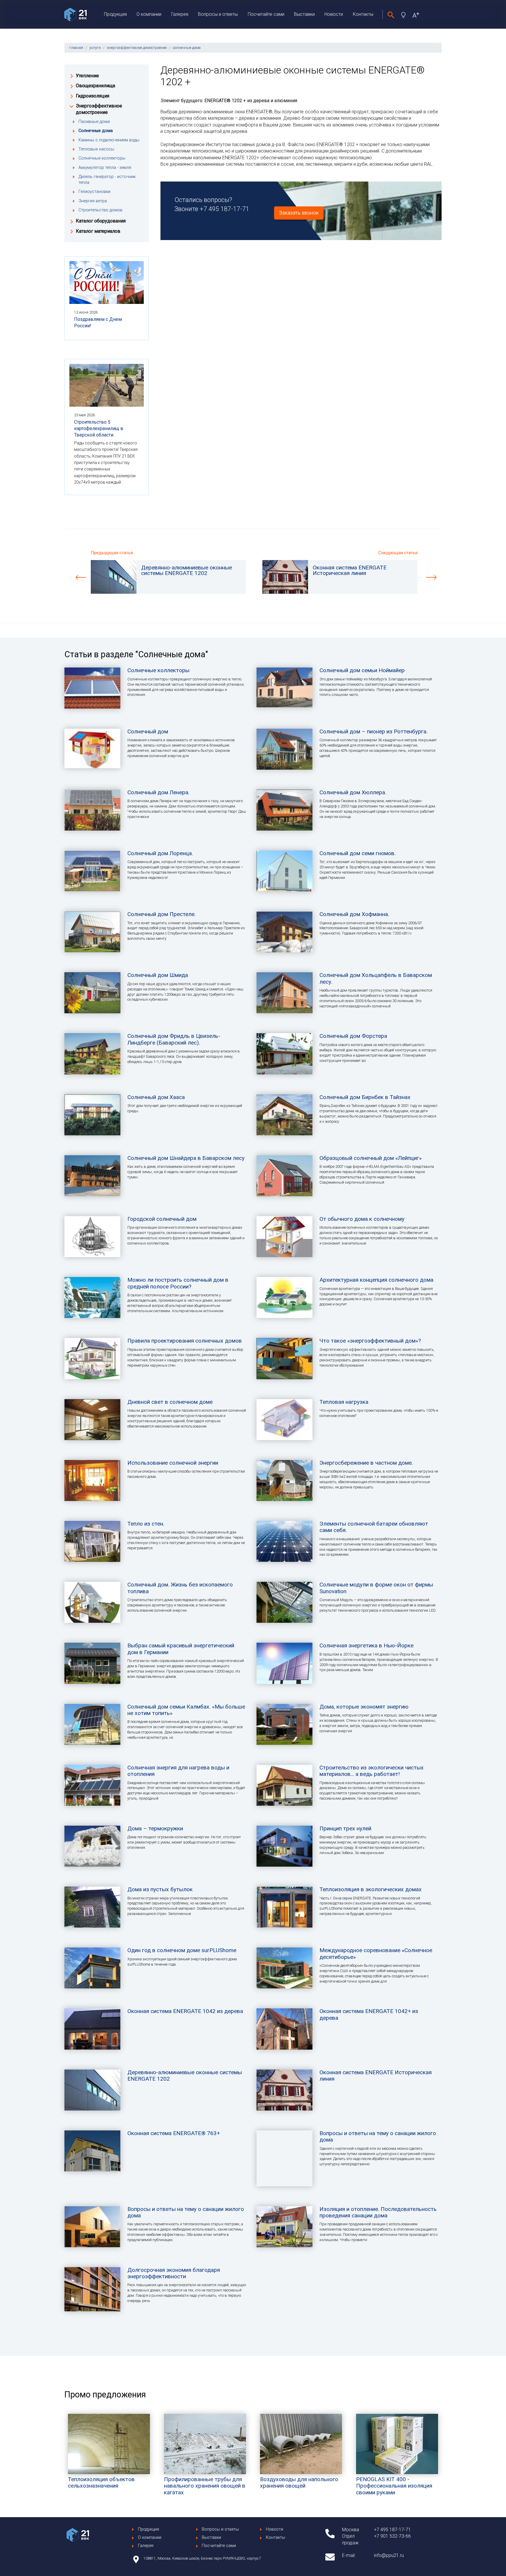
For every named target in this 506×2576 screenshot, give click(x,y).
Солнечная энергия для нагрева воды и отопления (178, 1771)
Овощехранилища (95, 86)
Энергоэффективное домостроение (99, 109)
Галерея (180, 14)
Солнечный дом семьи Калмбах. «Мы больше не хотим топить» (186, 1710)
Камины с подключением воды (109, 140)
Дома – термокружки (155, 1828)
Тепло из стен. (146, 1524)
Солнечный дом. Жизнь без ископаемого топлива (180, 1588)
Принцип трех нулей (345, 1828)
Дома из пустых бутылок (160, 1889)
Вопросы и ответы (218, 14)
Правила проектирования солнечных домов (185, 1341)
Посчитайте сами (266, 14)
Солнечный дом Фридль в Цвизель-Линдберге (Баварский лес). (174, 1039)
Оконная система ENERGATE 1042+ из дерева (369, 2014)
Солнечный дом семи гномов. (358, 853)
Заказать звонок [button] (299, 213)
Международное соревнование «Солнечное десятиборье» (376, 1953)
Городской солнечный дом (162, 1219)
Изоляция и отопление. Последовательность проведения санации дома (378, 2212)
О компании (149, 14)
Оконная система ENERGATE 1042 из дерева (185, 2011)
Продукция (115, 14)
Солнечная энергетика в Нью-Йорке (366, 1645)
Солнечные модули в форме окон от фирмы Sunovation (376, 1588)
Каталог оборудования (101, 221)
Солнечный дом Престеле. (161, 914)
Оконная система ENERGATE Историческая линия (376, 2076)
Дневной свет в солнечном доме (170, 1402)
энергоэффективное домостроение (137, 48)
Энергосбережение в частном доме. (366, 1463)
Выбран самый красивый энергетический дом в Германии (181, 1649)
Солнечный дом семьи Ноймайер (362, 670)
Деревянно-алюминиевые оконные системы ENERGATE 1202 (185, 2076)
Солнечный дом (148, 731)
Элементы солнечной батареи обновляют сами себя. (374, 1527)
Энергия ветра (93, 201)
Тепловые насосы (96, 149)
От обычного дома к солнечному (362, 1219)
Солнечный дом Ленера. (158, 792)
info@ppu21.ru (389, 2555)
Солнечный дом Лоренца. (160, 853)
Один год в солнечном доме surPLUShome (182, 1950)
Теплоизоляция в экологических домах (371, 1889)
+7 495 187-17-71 (224, 209)
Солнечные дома (96, 131)
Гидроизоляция (93, 96)
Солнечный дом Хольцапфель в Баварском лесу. (376, 978)
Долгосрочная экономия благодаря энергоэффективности (174, 2273)
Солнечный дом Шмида (158, 975)
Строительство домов (100, 210)
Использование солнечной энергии (173, 1463)
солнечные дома (187, 48)
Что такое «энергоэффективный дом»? (370, 1341)
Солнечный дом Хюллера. (353, 792)
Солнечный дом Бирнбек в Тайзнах (365, 1097)
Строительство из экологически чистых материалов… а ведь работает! (372, 1771)
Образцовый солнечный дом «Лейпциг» (371, 1158)
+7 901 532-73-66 (392, 2536)
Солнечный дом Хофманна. (354, 914)
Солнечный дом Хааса (156, 1097)
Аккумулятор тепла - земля (105, 168)
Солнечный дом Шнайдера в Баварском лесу (186, 1158)
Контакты (363, 14)
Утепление (87, 76)
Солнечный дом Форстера (353, 1036)
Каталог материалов (98, 231)
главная (76, 48)
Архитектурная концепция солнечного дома (376, 1280)
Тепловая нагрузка (344, 1402)
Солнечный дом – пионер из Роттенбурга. (373, 731)
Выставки (304, 14)
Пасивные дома (94, 122)
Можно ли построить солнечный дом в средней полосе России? (178, 1283)
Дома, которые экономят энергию (364, 1707)
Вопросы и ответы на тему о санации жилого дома (378, 2136)
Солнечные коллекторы (102, 158)
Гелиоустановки (94, 192)
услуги (95, 48)
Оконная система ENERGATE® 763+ (174, 2133)
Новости (334, 14)
